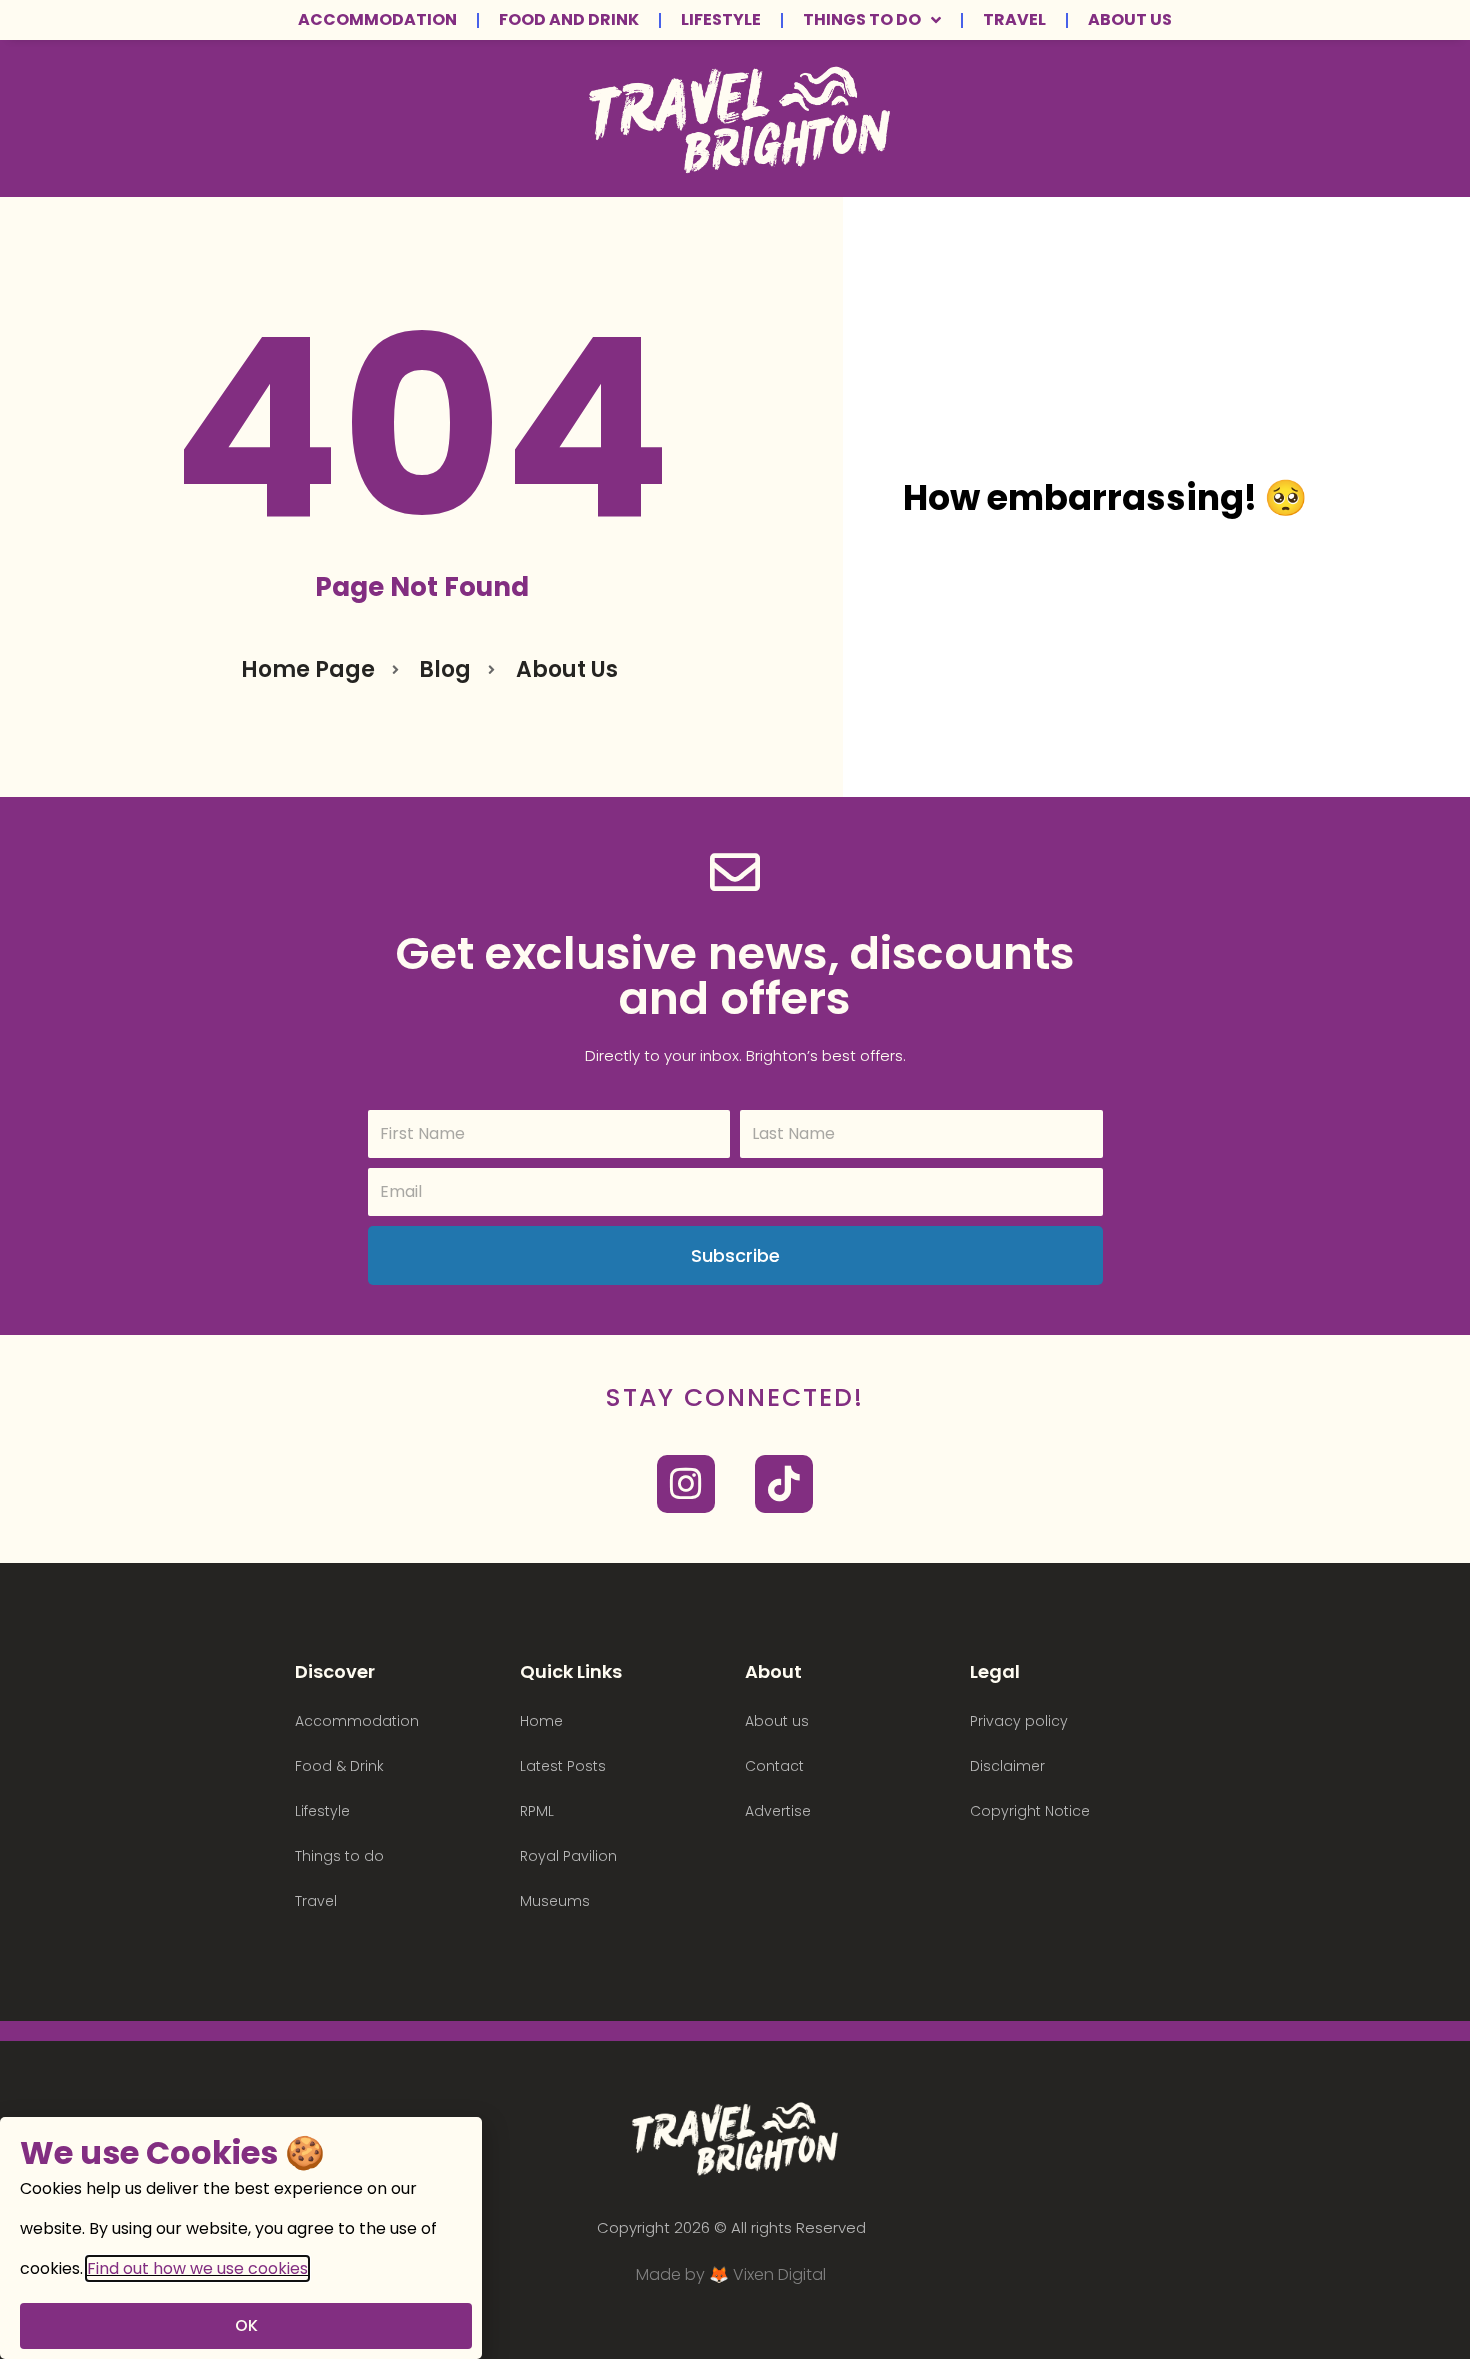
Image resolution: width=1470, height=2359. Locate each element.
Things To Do (862, 20)
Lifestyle (721, 20)
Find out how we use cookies (197, 2268)
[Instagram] (686, 1484)
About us (1130, 20)
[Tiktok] (784, 1484)
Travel (1014, 20)
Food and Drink (569, 20)
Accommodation (377, 20)
